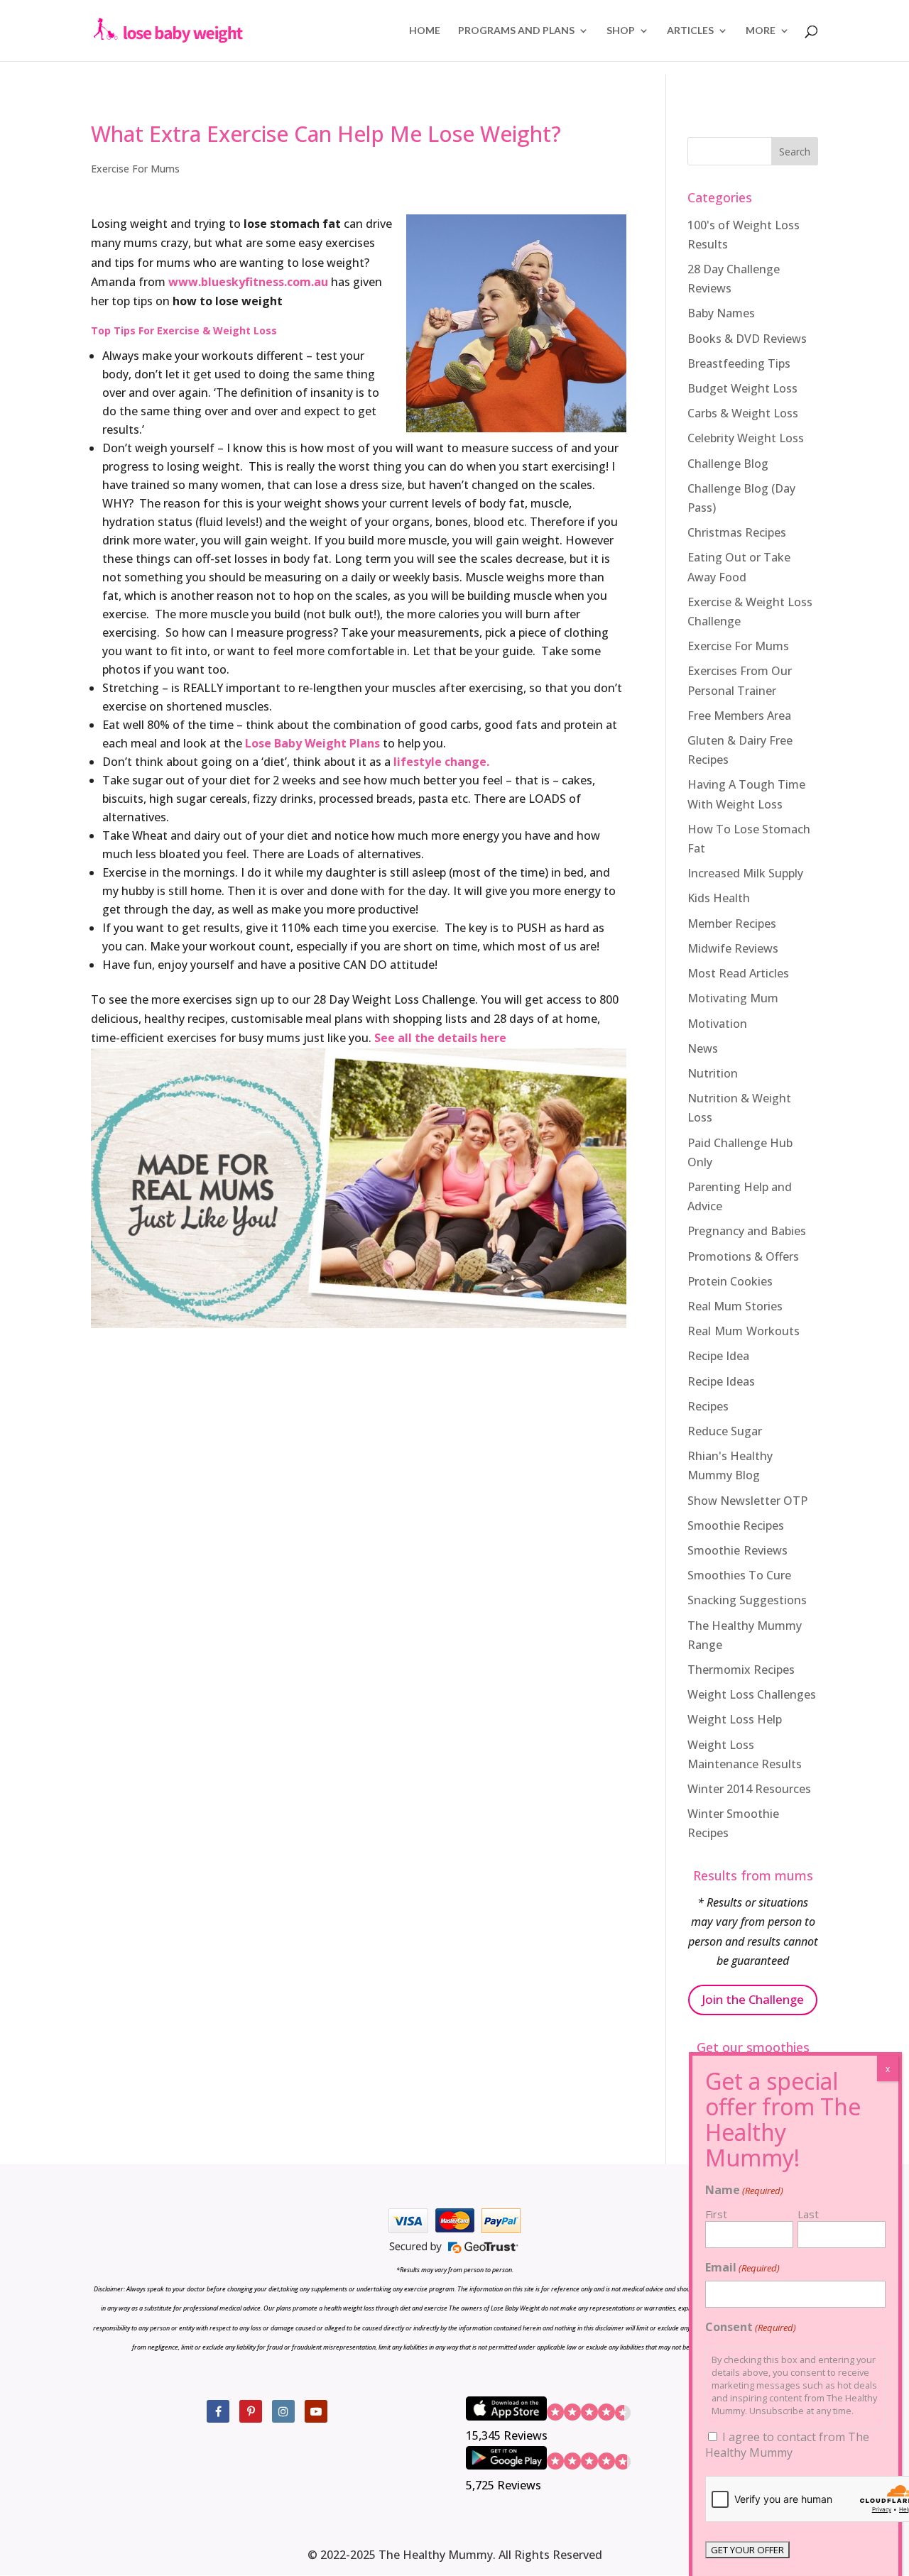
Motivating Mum (733, 998)
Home (425, 31)
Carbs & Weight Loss (743, 413)
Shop (621, 31)
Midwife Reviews (733, 948)
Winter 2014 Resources (749, 1789)
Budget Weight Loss (742, 388)
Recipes (708, 1406)
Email (742, 2267)
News (703, 1048)
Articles (690, 31)
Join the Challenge (753, 1999)
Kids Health (719, 898)
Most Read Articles (738, 973)
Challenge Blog (728, 464)
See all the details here (440, 1038)
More (761, 31)
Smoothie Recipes (736, 1525)
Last (808, 2214)
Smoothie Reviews (737, 1550)
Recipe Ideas (721, 1381)
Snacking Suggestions (747, 1600)
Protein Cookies (730, 1281)
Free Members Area (739, 716)
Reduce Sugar (725, 1431)
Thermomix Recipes (741, 1670)
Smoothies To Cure (739, 1575)
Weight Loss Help (735, 1719)
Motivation (717, 1024)
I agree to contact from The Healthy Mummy (787, 2445)
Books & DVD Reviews (747, 339)
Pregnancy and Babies (747, 1231)
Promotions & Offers (743, 1256)
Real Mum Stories (735, 1306)
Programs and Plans (516, 31)
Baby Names (721, 313)
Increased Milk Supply (745, 873)
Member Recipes (732, 923)
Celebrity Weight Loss (746, 438)
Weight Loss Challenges (752, 1694)
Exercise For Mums (135, 169)
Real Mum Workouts (744, 1331)
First (716, 2214)
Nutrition (713, 1073)
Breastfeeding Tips (739, 363)
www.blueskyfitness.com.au (248, 282)
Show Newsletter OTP (747, 1501)
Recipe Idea (718, 1356)
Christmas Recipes (737, 532)
